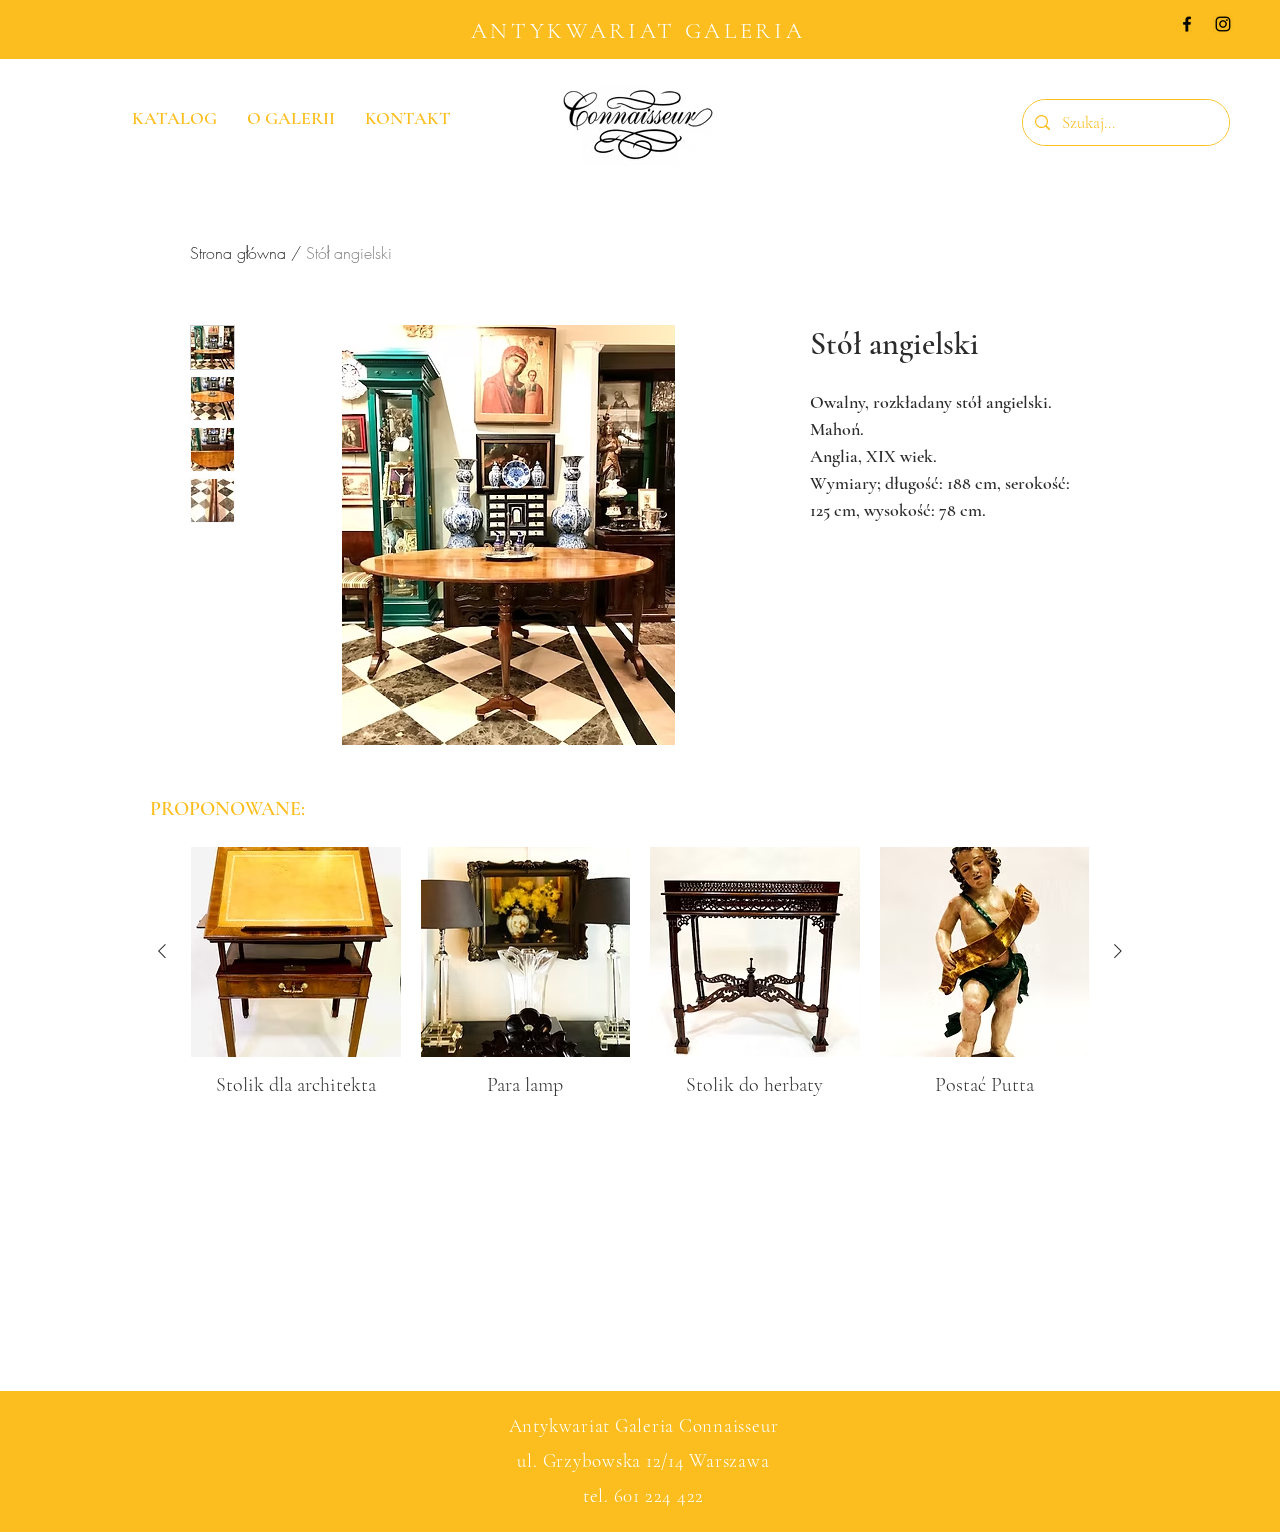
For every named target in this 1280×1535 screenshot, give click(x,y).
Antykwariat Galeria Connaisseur (644, 1425)
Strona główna (238, 253)
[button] (1184, 85)
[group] (640, 972)
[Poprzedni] (162, 951)
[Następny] (1118, 951)
